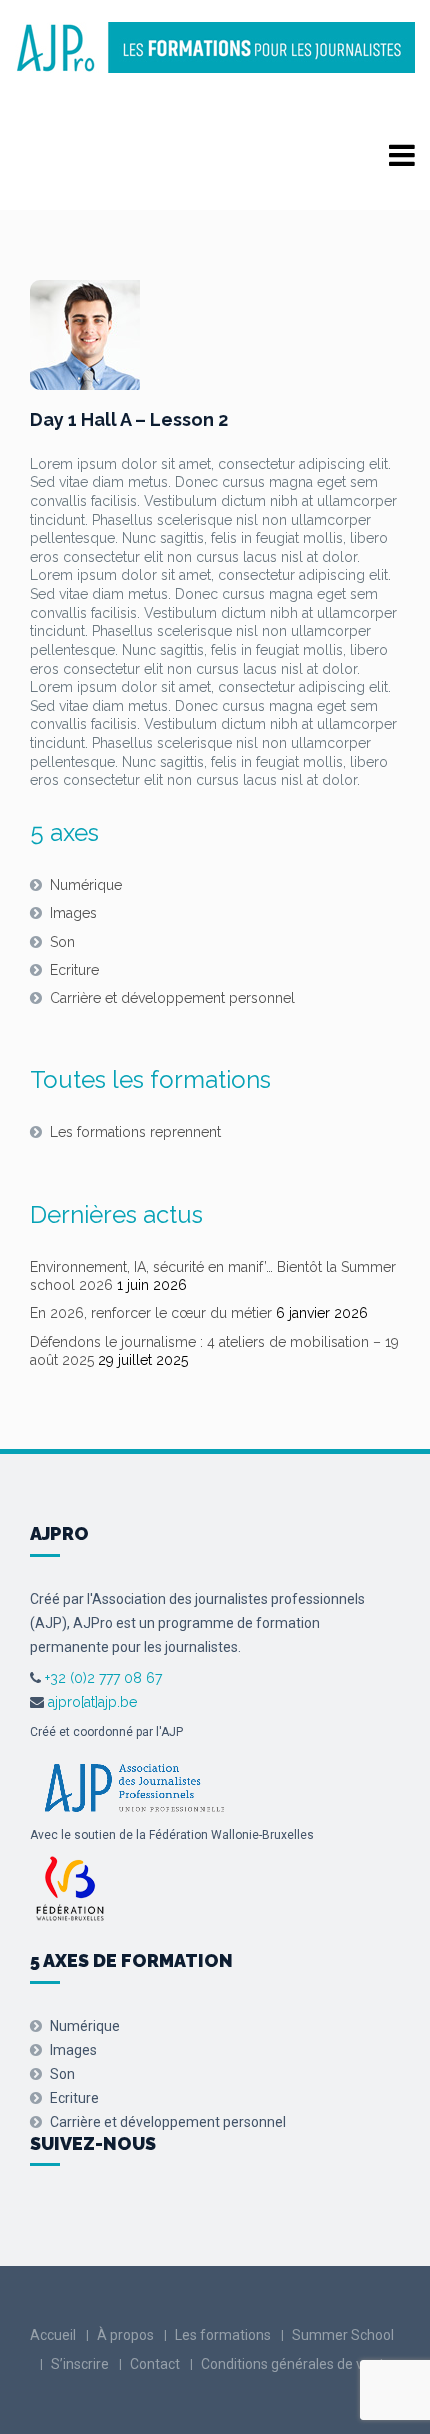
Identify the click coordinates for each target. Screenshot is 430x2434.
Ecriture (74, 970)
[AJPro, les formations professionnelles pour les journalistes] (215, 47)
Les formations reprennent (135, 1132)
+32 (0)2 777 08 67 (101, 1678)
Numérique (86, 885)
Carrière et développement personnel (172, 998)
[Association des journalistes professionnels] (134, 1785)
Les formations (223, 2335)
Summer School (343, 2335)
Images (73, 913)
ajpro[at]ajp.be (92, 1702)
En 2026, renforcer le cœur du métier (151, 1313)
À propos (125, 2335)
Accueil (53, 2335)
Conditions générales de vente (296, 2364)
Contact (155, 2364)
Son (62, 942)
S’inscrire (80, 2364)
